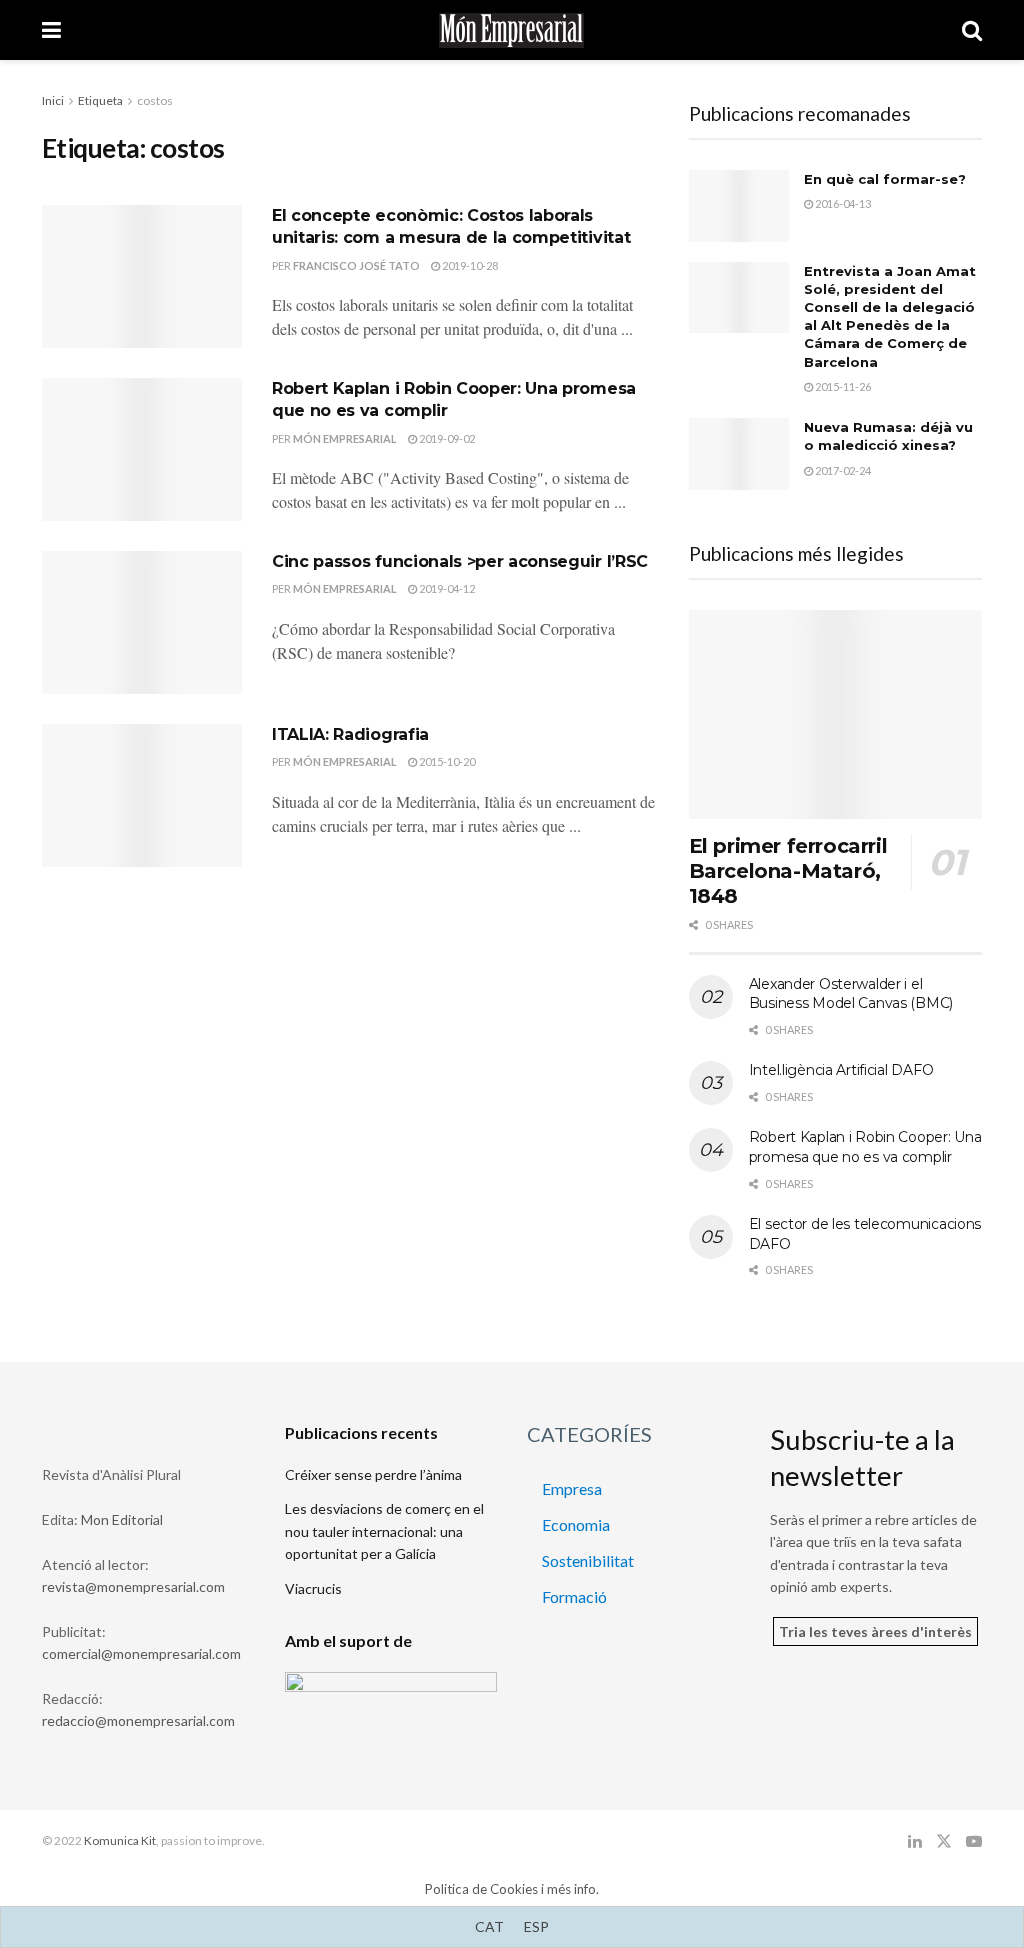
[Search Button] (972, 30)
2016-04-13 (842, 203)
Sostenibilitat (588, 1560)
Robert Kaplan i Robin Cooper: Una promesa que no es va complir (865, 1147)
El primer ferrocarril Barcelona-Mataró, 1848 (788, 871)
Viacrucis (313, 1588)
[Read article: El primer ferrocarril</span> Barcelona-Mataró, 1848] (835, 715)
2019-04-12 (446, 588)
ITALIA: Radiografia (350, 734)
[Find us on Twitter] (944, 1841)
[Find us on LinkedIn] (915, 1841)
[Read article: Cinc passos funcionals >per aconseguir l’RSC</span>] (142, 622)
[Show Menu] (51, 30)
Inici (53, 100)
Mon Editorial (122, 1519)
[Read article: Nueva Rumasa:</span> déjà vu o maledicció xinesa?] (739, 454)
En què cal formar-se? (885, 179)
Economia (576, 1524)
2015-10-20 (446, 761)
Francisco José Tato (356, 265)
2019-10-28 (469, 265)
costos (155, 100)
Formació (574, 1596)
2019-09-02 (446, 438)
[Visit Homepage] (511, 30)
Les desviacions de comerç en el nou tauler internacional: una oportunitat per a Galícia (384, 1531)
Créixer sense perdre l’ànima (373, 1474)
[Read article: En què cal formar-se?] (739, 206)
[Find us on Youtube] (974, 1841)
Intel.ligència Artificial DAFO (841, 1070)
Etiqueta (100, 100)
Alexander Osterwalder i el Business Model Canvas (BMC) (851, 994)
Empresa (572, 1488)
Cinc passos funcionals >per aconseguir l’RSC (460, 561)
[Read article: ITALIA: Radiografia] (142, 795)
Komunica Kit (120, 1840)
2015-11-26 (842, 386)
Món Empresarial (345, 438)
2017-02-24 (842, 470)
